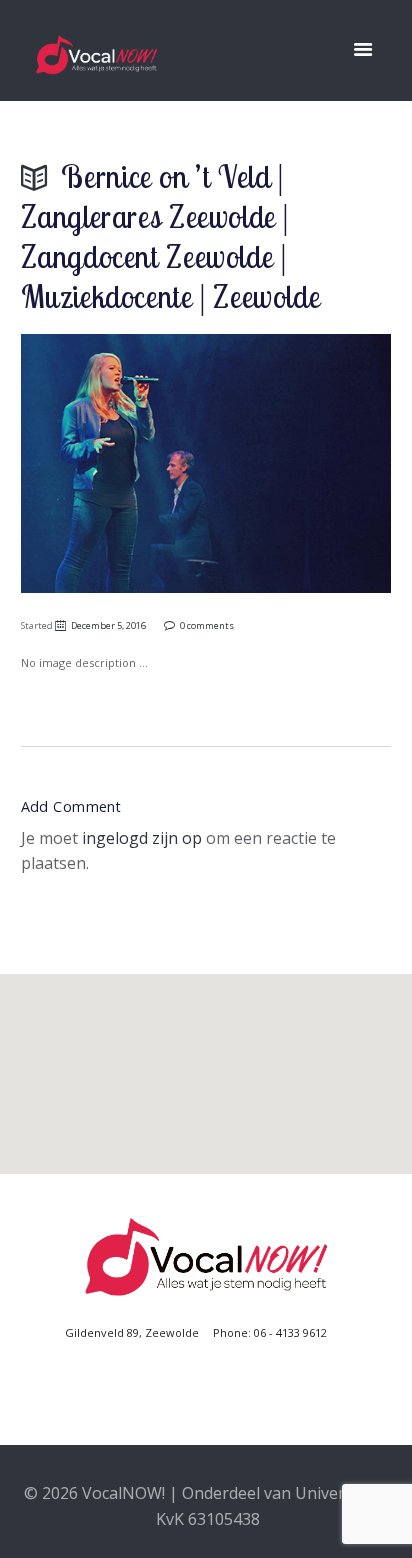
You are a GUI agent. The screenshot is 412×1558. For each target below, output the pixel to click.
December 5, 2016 (108, 625)
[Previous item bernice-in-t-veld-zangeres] (113, 463)
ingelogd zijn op (142, 838)
